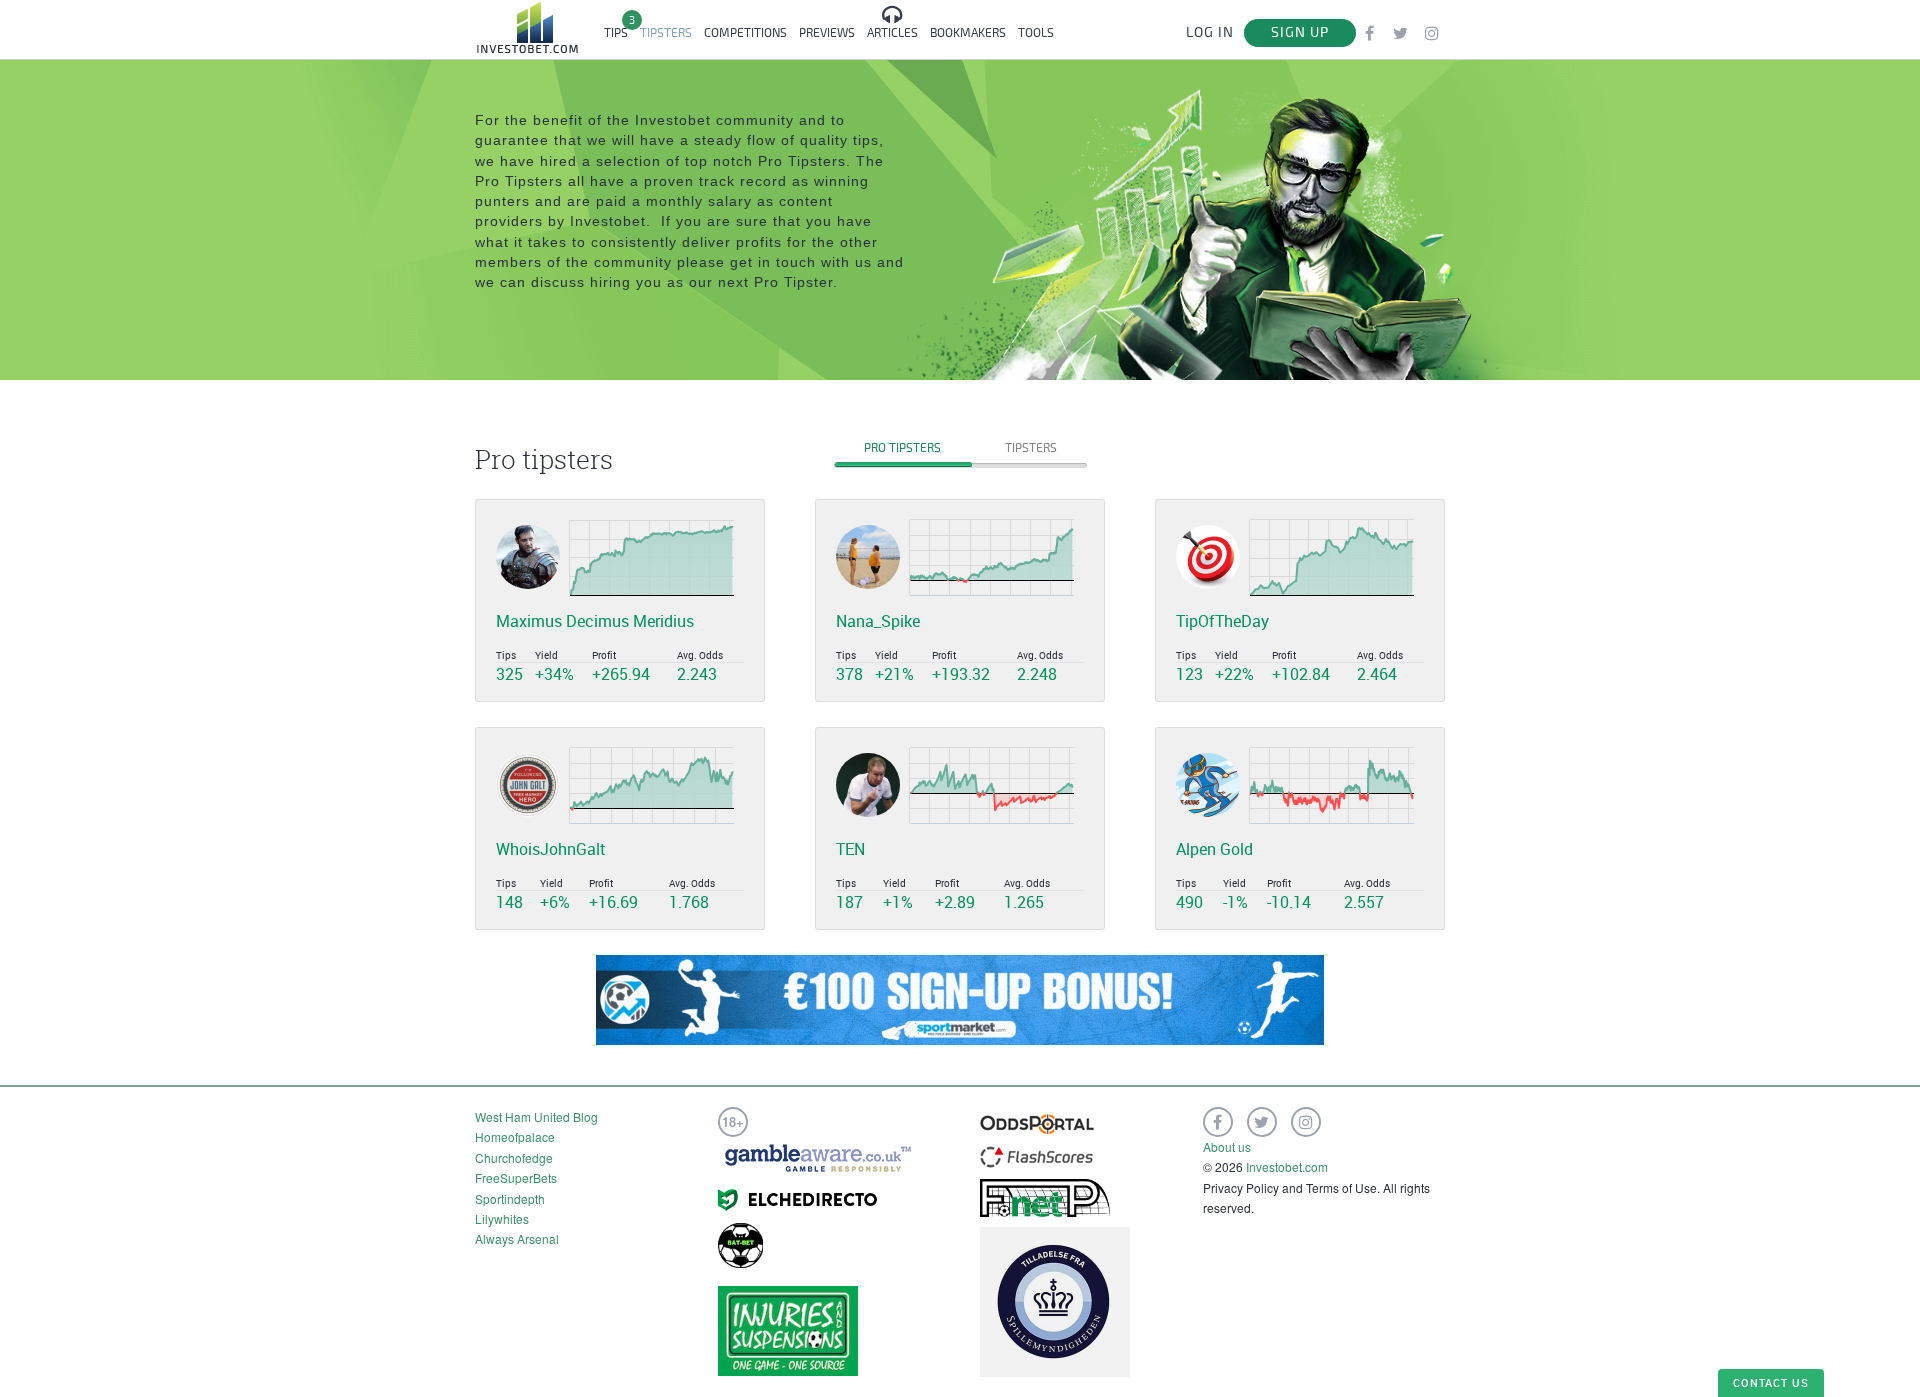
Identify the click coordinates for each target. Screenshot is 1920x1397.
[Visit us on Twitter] (1400, 32)
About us (1227, 1146)
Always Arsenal (517, 1238)
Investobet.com (1287, 1166)
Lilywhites (502, 1218)
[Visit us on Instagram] (1431, 32)
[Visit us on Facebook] (1369, 32)
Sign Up (1300, 32)
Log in (1210, 32)
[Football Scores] (1036, 1154)
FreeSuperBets (516, 1177)
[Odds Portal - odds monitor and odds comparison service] (1037, 1122)
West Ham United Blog (536, 1116)
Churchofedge (514, 1157)
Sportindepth (510, 1198)
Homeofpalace (515, 1136)
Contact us (1771, 1382)
